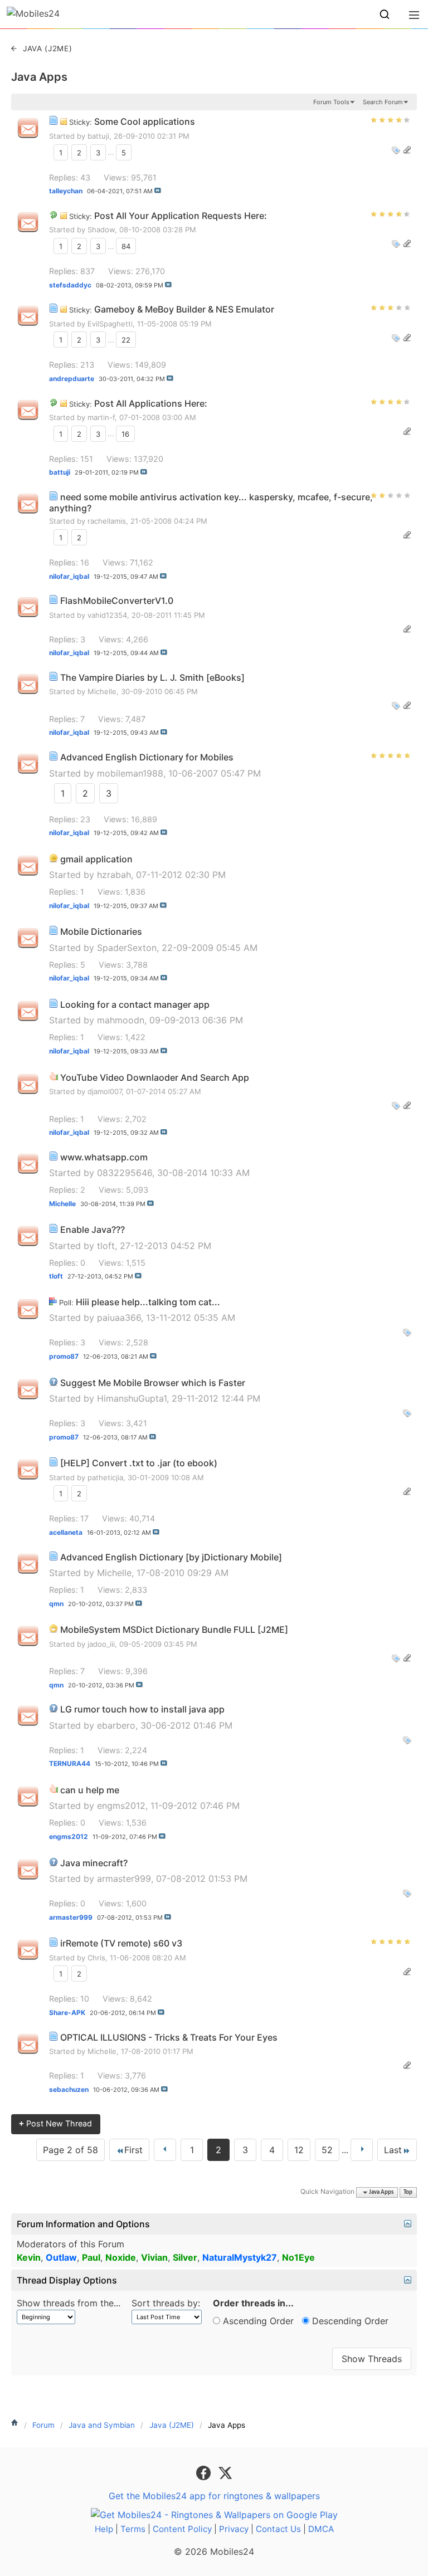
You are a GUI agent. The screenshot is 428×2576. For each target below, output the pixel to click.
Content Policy (182, 2529)
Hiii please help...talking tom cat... (148, 1302)
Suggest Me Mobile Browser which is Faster (153, 1383)
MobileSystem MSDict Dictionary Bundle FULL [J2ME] (174, 1629)
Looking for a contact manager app (135, 1004)
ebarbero (116, 1725)
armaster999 (124, 1879)
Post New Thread (55, 2123)
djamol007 (104, 1091)
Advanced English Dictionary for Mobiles (147, 757)
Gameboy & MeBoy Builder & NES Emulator (184, 309)
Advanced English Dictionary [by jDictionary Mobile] (171, 1557)
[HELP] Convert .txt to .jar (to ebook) (139, 1463)
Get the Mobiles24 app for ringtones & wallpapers (214, 2496)
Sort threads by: (166, 2303)
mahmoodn (121, 1020)
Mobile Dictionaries (101, 931)
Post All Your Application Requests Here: (181, 216)
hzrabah (114, 875)
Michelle (102, 691)
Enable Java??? (93, 1230)
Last (393, 2150)
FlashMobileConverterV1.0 (117, 601)
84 (126, 246)
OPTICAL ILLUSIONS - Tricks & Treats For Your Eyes (169, 2037)
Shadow (101, 230)
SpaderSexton (127, 948)
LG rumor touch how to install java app (142, 1709)
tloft (106, 1246)
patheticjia (105, 1477)
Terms (133, 2529)
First (133, 2150)
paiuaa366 (119, 1318)
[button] (385, 14)
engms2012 (121, 1806)
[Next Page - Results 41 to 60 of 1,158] (362, 2150)
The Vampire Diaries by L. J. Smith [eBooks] (152, 677)
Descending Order (349, 2321)
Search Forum (383, 102)
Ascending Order (257, 2321)
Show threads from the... (69, 2303)
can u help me (90, 1790)
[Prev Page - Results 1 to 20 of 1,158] (165, 2150)
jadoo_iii (101, 1644)
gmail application (96, 859)
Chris (96, 1958)
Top (408, 2192)
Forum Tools (331, 102)
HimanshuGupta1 (132, 1398)
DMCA (321, 2529)
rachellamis (107, 521)
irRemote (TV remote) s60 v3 (121, 1943)
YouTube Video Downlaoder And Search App (155, 1077)
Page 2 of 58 (70, 2150)
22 (126, 340)
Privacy (234, 2529)
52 (327, 2150)
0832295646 (125, 1173)
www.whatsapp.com (104, 1157)
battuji (98, 136)
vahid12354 (107, 615)
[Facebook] (205, 2472)
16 (125, 433)
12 (299, 2150)
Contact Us (278, 2529)
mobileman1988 (130, 773)
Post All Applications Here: (151, 403)
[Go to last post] (158, 191)
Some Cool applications (145, 121)
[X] (225, 2472)
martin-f (101, 417)
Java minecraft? (94, 1863)
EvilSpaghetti (110, 324)
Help (104, 2529)
